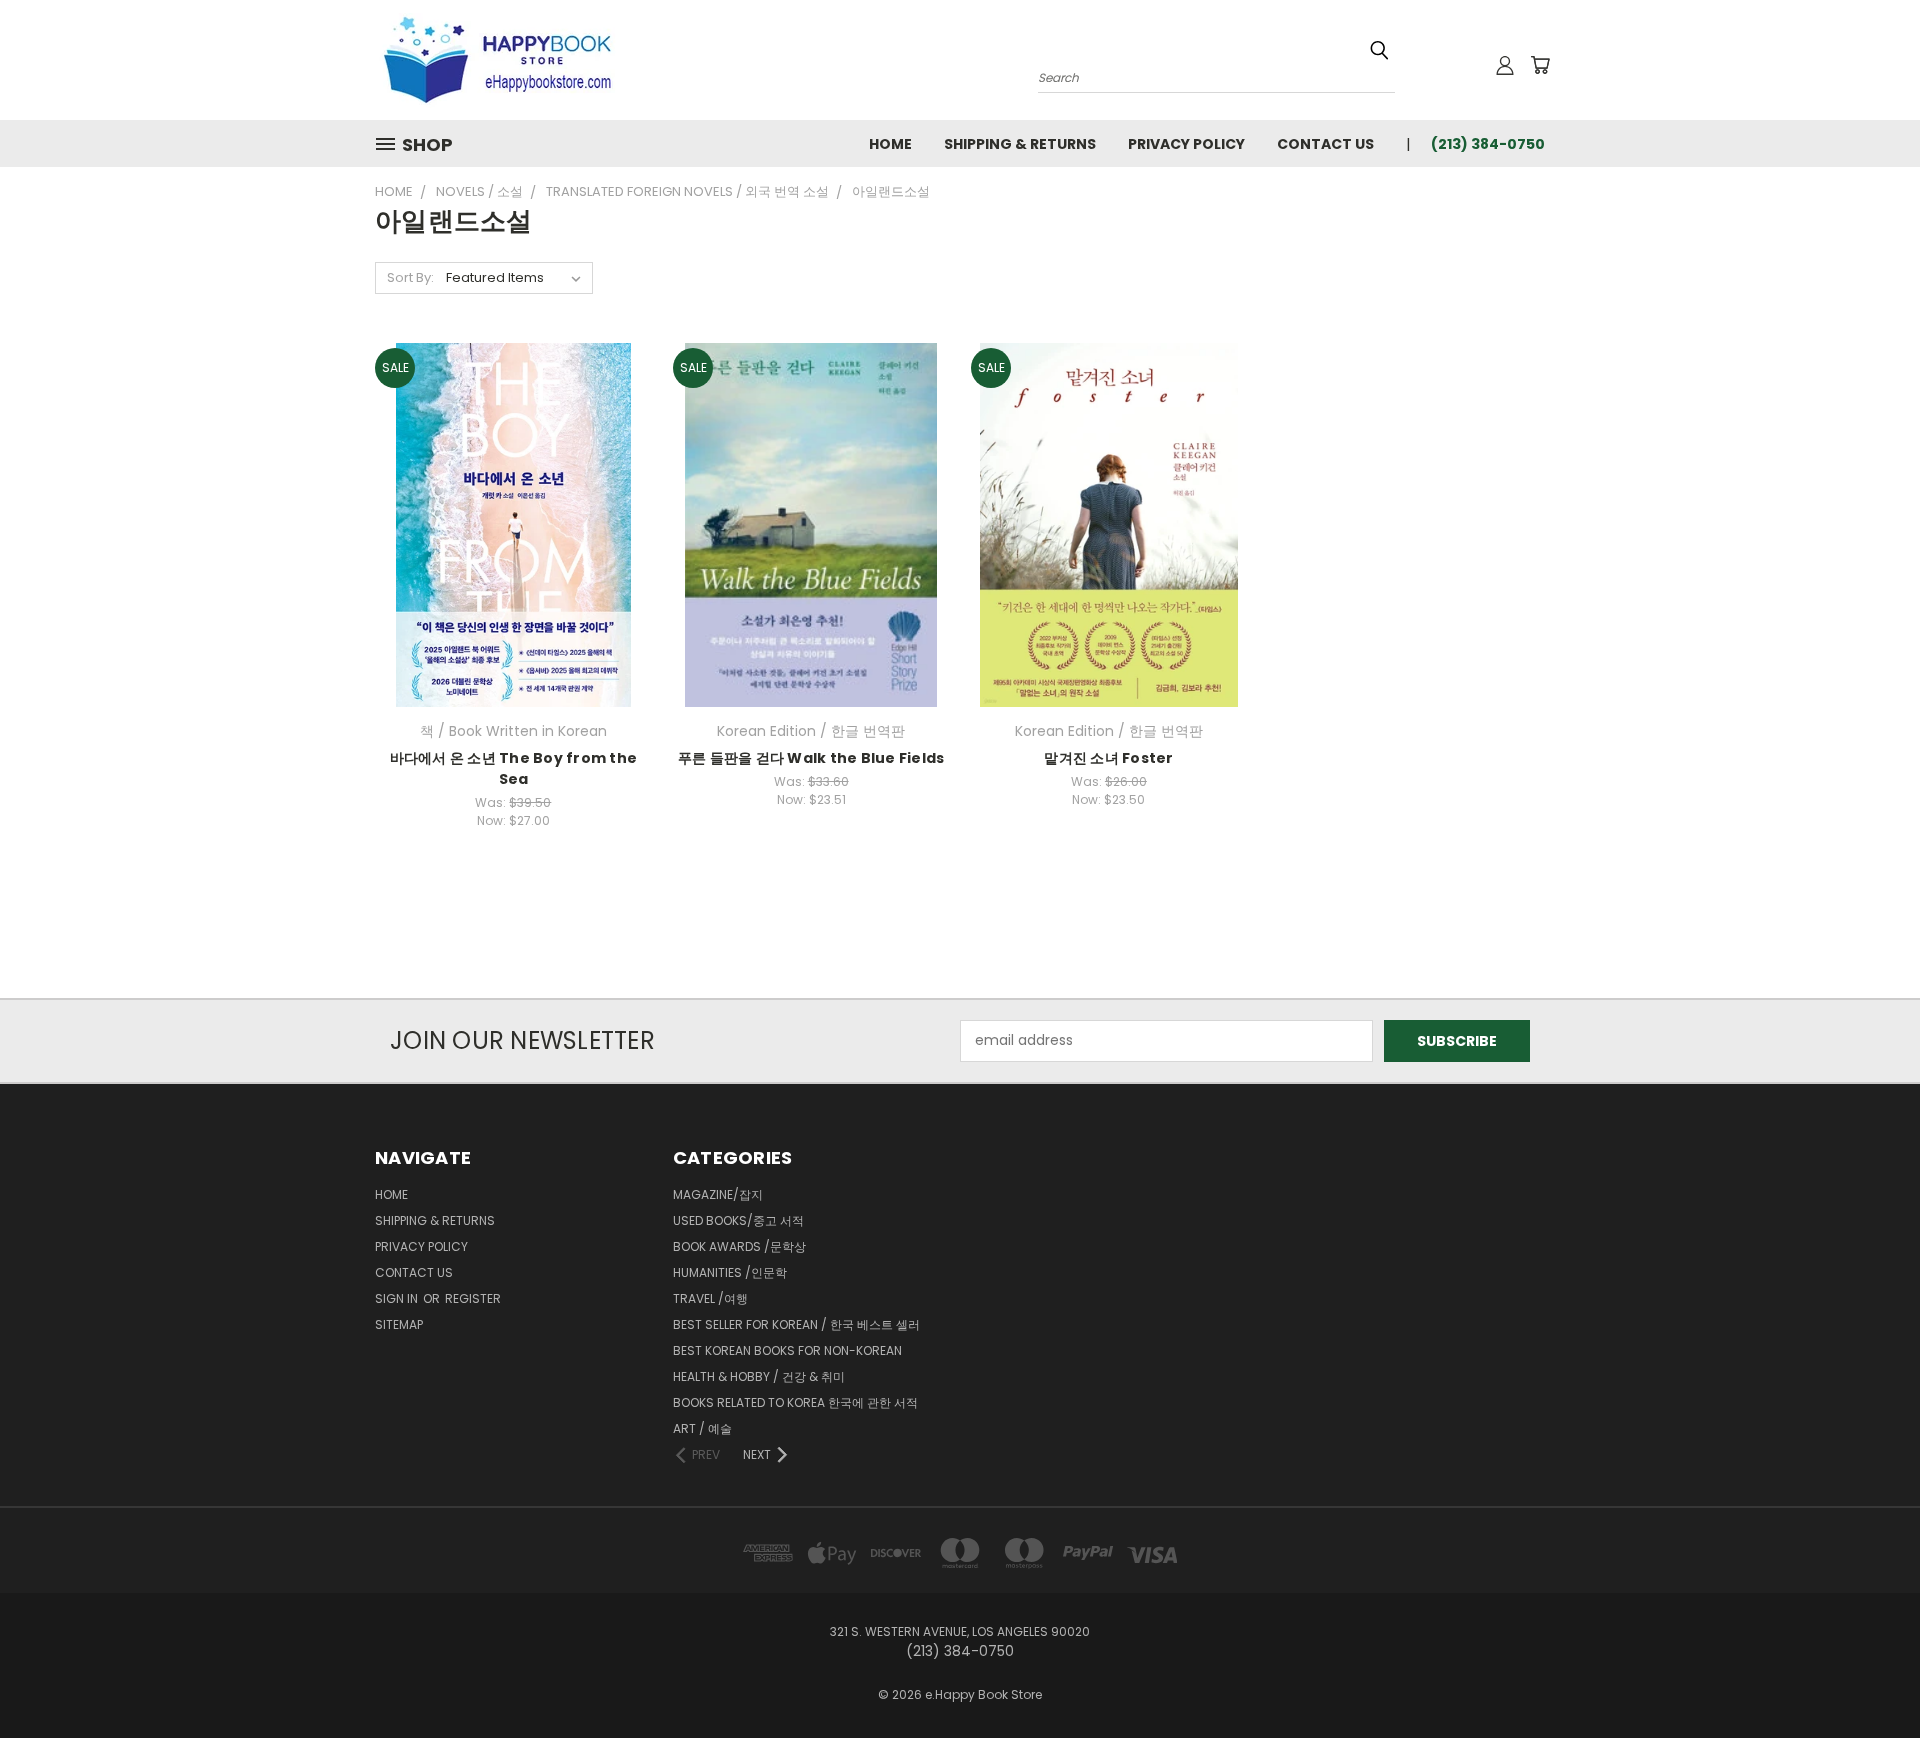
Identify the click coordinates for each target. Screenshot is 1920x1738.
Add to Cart (513, 559)
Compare (506, 522)
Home (890, 144)
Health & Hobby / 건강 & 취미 (759, 1376)
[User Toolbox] (1505, 65)
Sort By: (410, 277)
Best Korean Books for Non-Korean (787, 1350)
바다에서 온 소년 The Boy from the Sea (514, 768)
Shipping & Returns (1020, 144)
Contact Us (1325, 144)
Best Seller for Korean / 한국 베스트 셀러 (796, 1324)
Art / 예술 (702, 1428)
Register (473, 1298)
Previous (1867, 1675)
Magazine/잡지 (718, 1194)
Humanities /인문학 (730, 1272)
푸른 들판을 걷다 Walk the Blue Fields (811, 758)
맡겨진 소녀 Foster (1108, 758)
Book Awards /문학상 (739, 1246)
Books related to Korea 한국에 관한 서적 (795, 1402)
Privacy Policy (1186, 144)
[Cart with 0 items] (1540, 65)
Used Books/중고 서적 (738, 1220)
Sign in (398, 1298)
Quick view (513, 483)
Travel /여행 (710, 1298)
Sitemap (399, 1324)
